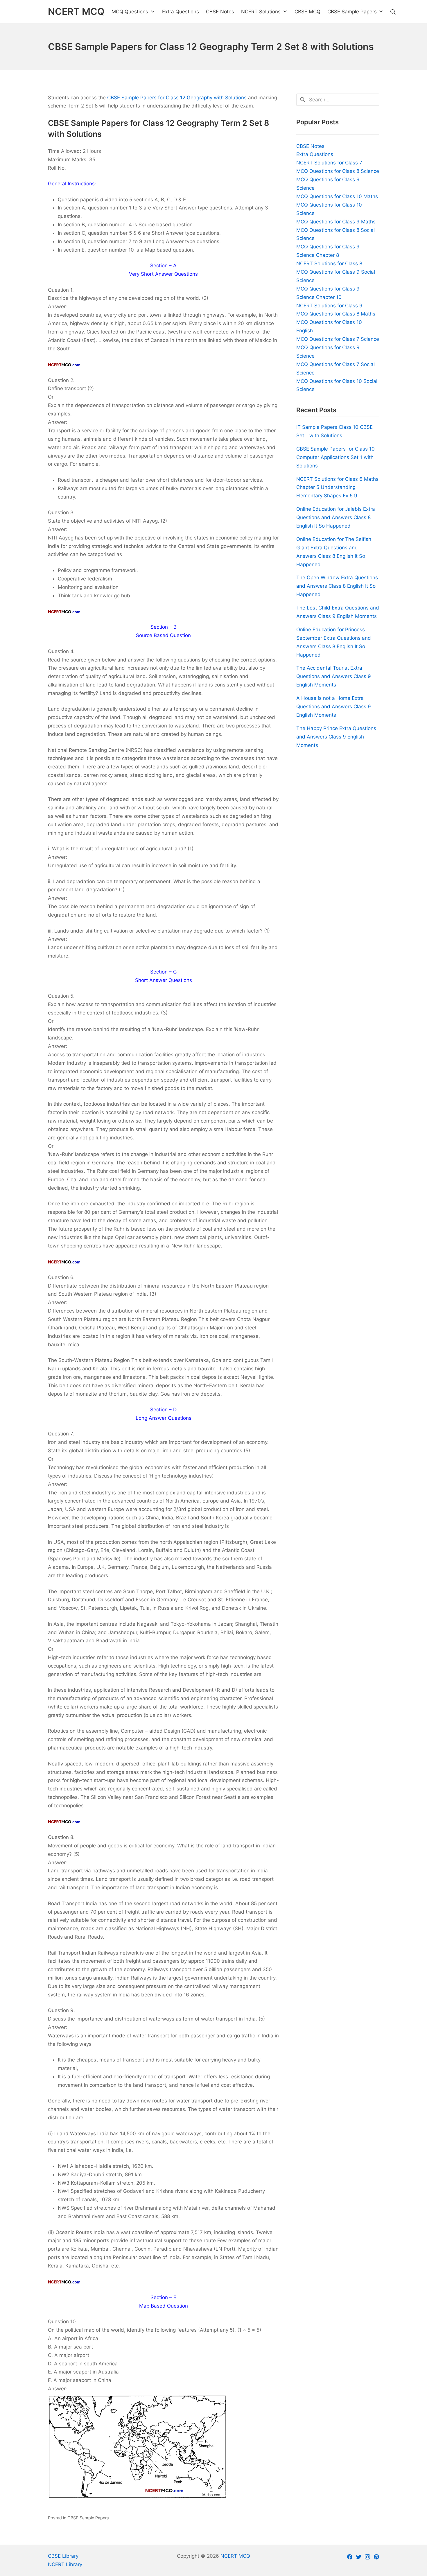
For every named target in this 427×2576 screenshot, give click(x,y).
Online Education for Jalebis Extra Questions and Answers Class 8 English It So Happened (336, 517)
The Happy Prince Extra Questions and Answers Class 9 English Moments (336, 737)
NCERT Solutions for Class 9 (329, 306)
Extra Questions (315, 154)
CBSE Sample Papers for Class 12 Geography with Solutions (177, 98)
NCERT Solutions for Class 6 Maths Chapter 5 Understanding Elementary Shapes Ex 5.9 (337, 487)
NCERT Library (65, 2564)
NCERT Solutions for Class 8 (329, 263)
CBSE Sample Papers (88, 2518)
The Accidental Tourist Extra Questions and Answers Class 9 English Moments (334, 676)
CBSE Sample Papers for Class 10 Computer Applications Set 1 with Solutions (335, 457)
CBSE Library (63, 2556)
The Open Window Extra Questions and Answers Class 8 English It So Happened (337, 586)
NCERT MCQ (235, 2556)
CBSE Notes (310, 146)
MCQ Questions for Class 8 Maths (336, 314)
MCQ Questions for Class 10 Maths (337, 196)
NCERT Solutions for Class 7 (329, 163)
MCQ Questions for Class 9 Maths (336, 222)
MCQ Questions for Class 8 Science (338, 171)
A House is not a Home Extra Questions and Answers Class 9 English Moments (334, 707)
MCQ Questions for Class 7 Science (338, 339)
